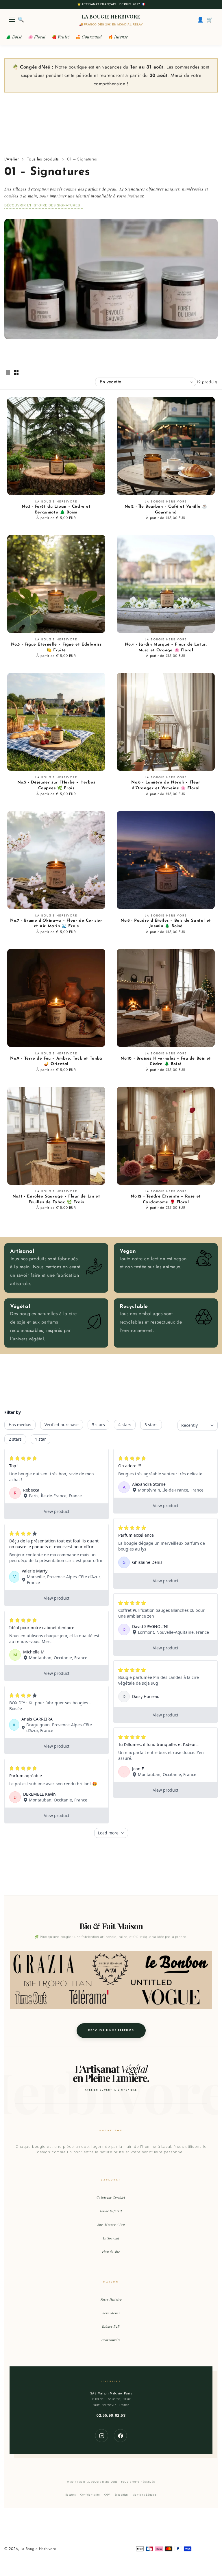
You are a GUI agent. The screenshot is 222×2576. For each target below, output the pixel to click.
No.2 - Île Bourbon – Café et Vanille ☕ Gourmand (166, 510)
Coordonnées (111, 2340)
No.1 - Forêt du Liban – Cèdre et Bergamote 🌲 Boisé (56, 510)
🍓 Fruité (61, 37)
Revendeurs (111, 2313)
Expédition (121, 2495)
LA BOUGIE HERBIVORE (111, 16)
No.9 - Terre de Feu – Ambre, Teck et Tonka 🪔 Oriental (56, 1061)
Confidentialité (90, 2495)
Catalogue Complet (111, 2197)
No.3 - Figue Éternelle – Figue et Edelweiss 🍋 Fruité (56, 647)
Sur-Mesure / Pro (111, 2225)
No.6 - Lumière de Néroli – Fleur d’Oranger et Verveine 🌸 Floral (166, 785)
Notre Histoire (111, 2299)
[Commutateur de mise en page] (8, 373)
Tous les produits (43, 159)
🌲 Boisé (14, 37)
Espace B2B (111, 2326)
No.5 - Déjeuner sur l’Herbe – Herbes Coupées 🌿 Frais (56, 785)
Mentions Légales (145, 2495)
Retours (71, 2495)
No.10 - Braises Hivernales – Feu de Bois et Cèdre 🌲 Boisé (166, 1061)
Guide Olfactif (111, 2211)
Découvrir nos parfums (111, 2030)
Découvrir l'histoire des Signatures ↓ (44, 205)
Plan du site (111, 2252)
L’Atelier (12, 159)
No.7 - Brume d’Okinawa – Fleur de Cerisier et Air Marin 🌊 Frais (56, 924)
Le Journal (111, 2238)
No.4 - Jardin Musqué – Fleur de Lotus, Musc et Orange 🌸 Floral (166, 647)
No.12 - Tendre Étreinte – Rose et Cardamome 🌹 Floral (166, 1199)
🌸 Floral (37, 37)
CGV (107, 2495)
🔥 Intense (118, 37)
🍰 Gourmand (89, 37)
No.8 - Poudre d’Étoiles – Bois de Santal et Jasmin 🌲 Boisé (166, 924)
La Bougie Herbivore (38, 2549)
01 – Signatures (82, 159)
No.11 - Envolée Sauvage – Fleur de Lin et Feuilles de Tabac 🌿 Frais (56, 1199)
